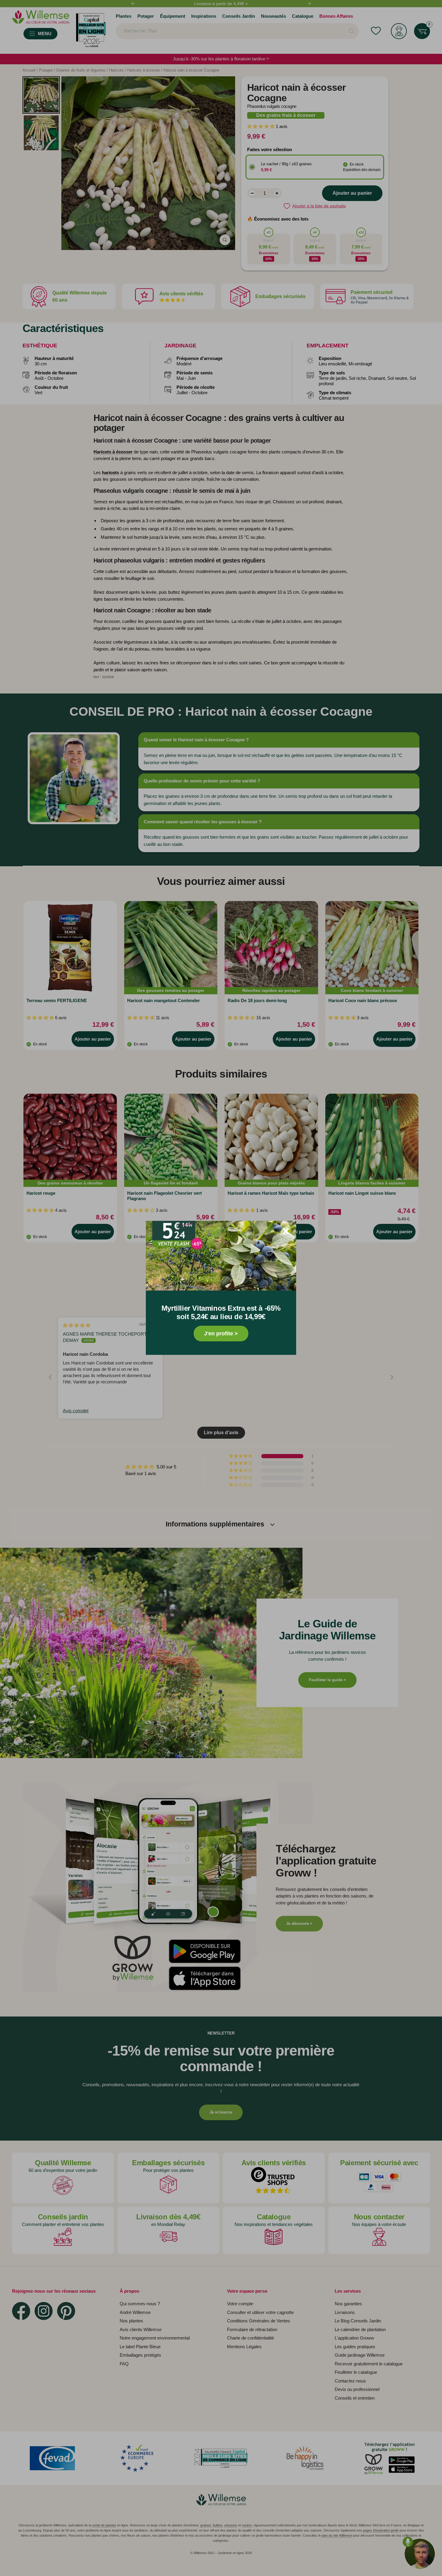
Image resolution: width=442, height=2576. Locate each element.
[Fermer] (286, 1231)
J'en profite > (221, 1334)
